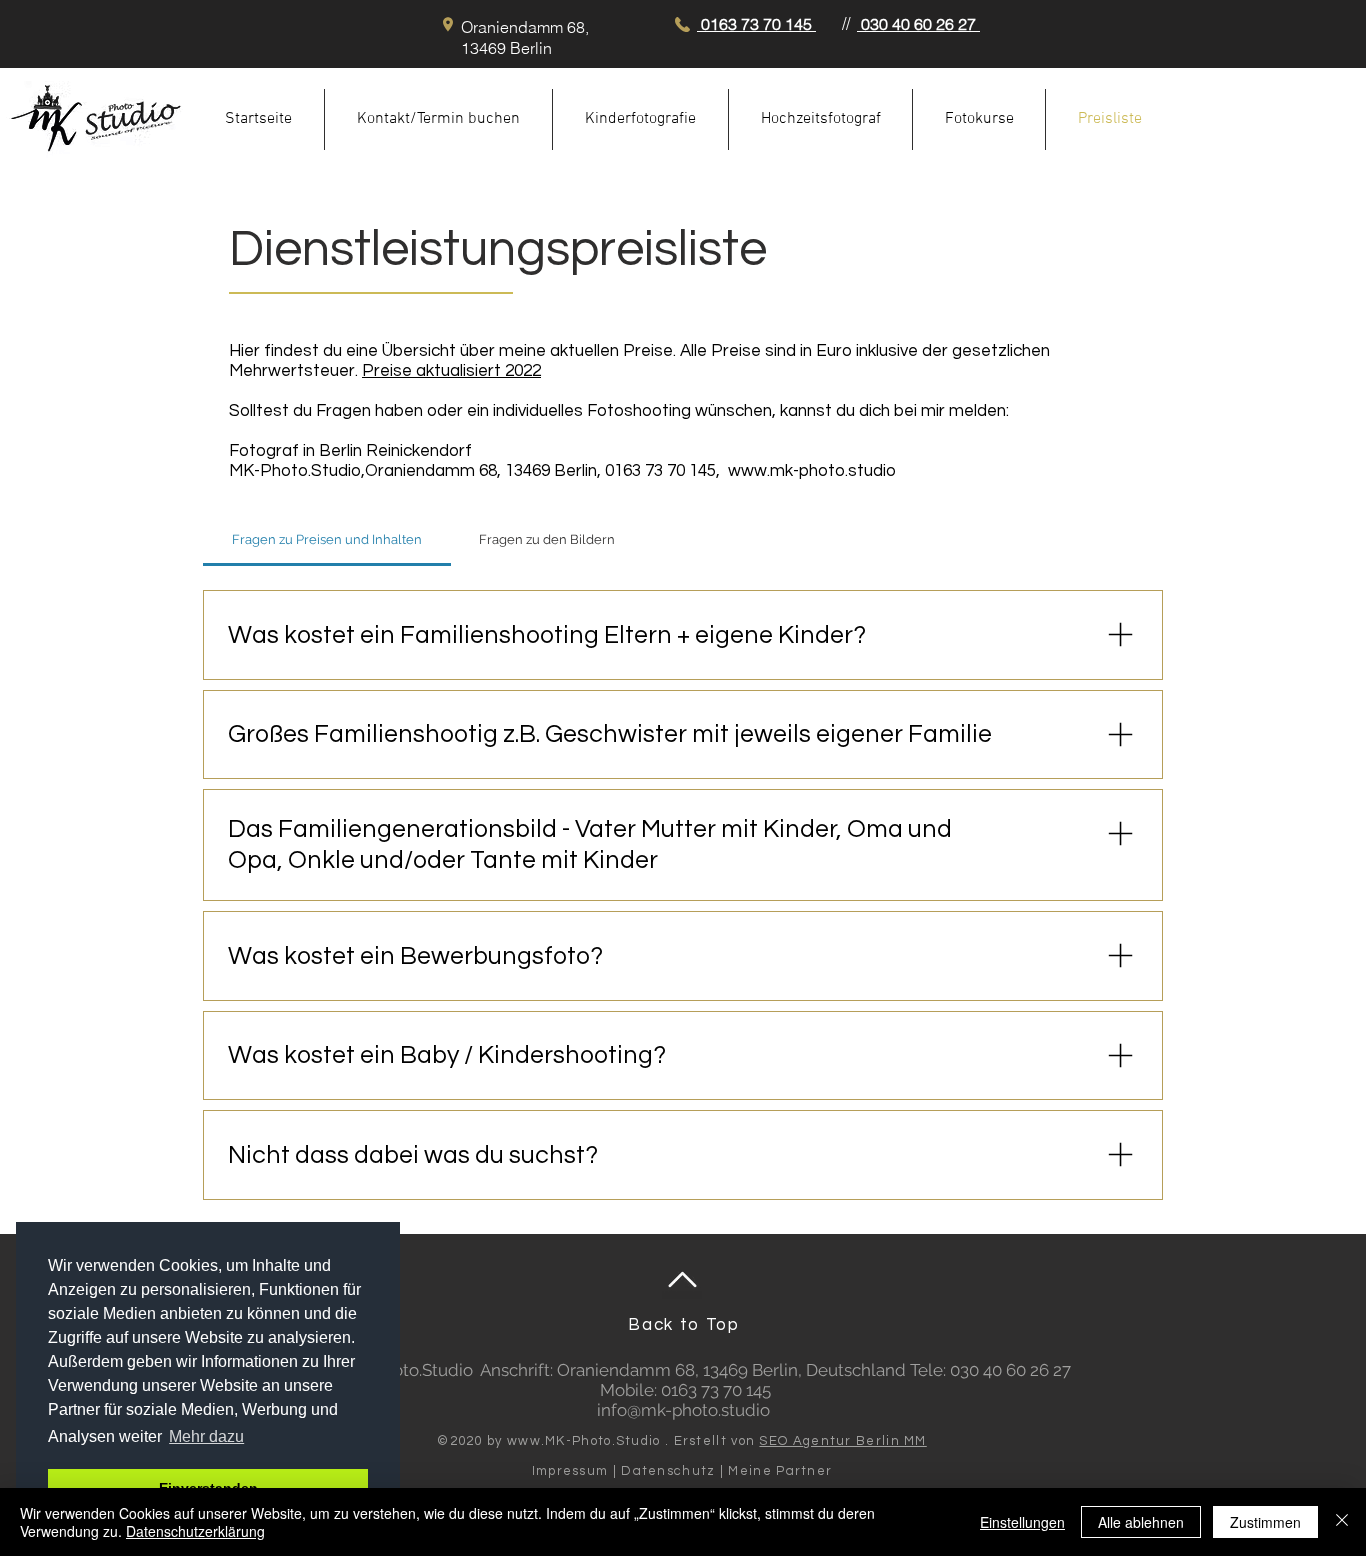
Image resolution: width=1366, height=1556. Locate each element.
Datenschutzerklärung (195, 1531)
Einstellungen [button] (1022, 1522)
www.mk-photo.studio (812, 471)
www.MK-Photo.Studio (584, 1441)
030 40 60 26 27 (918, 24)
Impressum (570, 1471)
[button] (640, 119)
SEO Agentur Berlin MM (842, 1441)
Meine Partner (780, 1471)
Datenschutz (668, 1471)
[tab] (327, 540)
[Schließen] (1342, 1522)
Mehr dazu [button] (206, 1436)
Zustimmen (1265, 1522)
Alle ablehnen (1141, 1522)
